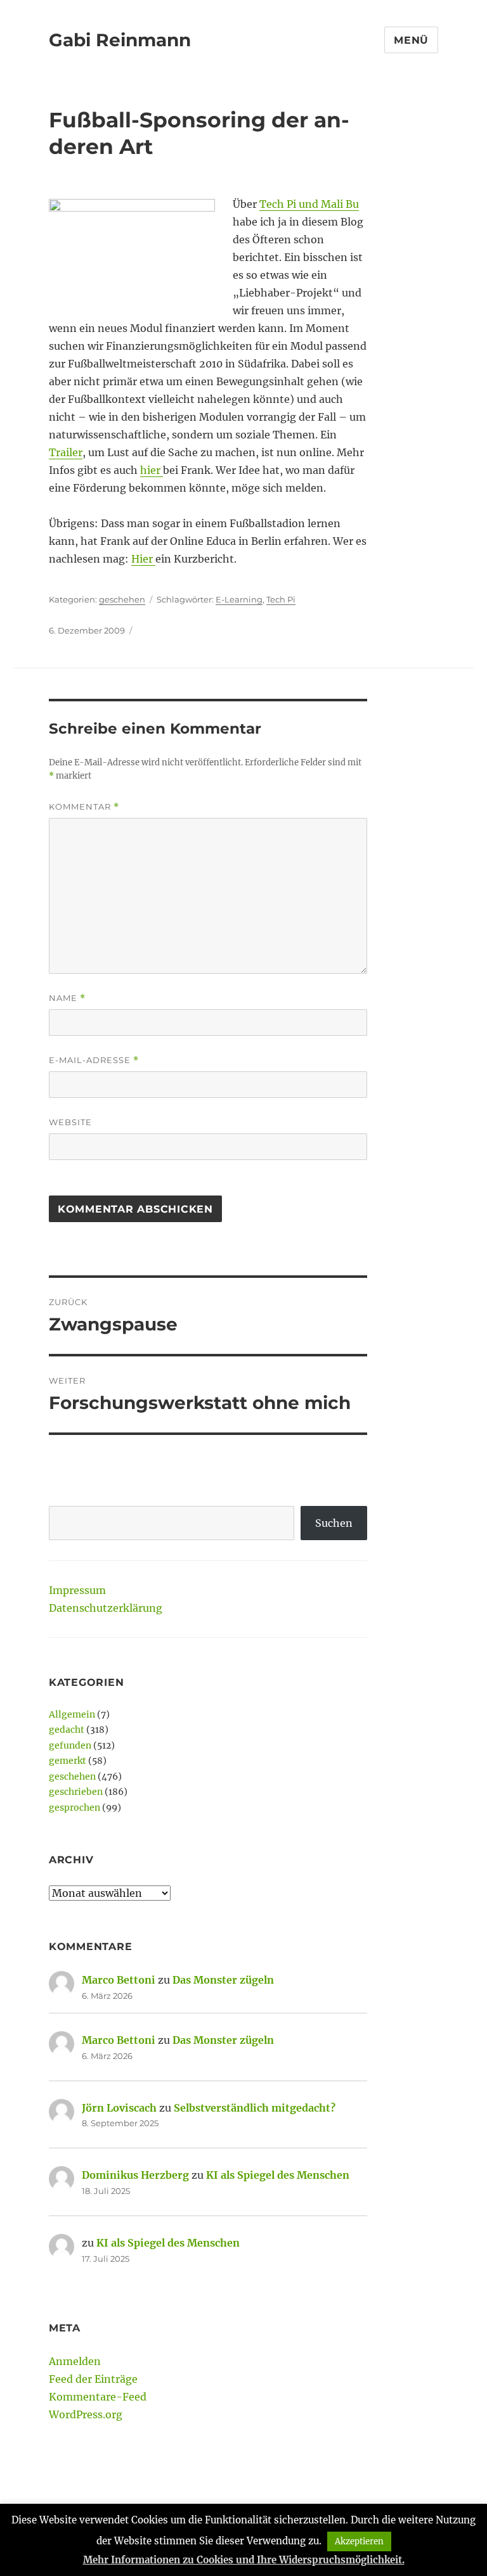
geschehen (122, 599)
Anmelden (75, 2361)
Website (70, 1122)
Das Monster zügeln (223, 1980)
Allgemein (72, 1714)
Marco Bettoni (119, 1980)
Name (67, 998)
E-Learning (239, 599)
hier (152, 470)
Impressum (77, 1590)
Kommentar (84, 807)
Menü (411, 40)
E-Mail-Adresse (94, 1060)
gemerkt (68, 1761)
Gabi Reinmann (120, 40)
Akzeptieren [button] (359, 2541)
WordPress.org (86, 2414)
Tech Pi (281, 599)
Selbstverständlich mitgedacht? (255, 2108)
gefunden (70, 1745)
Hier (143, 559)
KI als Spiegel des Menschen (278, 2175)
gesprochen (75, 1808)
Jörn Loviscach (119, 2108)
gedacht (67, 1730)
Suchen (334, 1523)
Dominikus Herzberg (135, 2175)
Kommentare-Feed (98, 2397)
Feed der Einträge (93, 2379)
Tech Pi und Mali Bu (309, 204)
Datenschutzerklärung (106, 1608)
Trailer (66, 452)
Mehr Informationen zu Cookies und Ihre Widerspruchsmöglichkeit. (244, 2560)
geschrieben (76, 1792)
